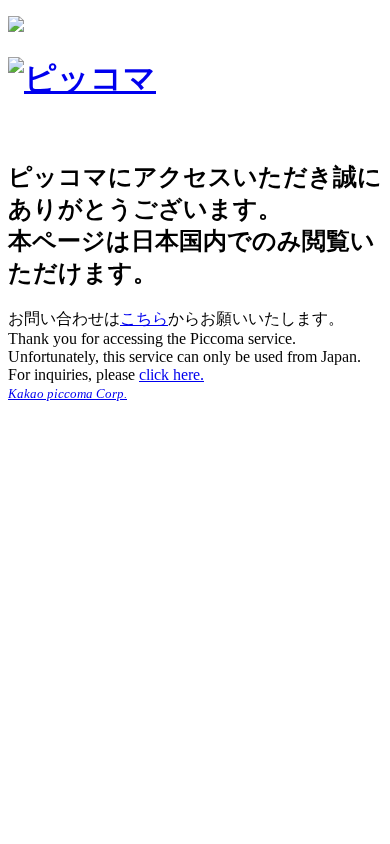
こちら (144, 318)
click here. (171, 374)
